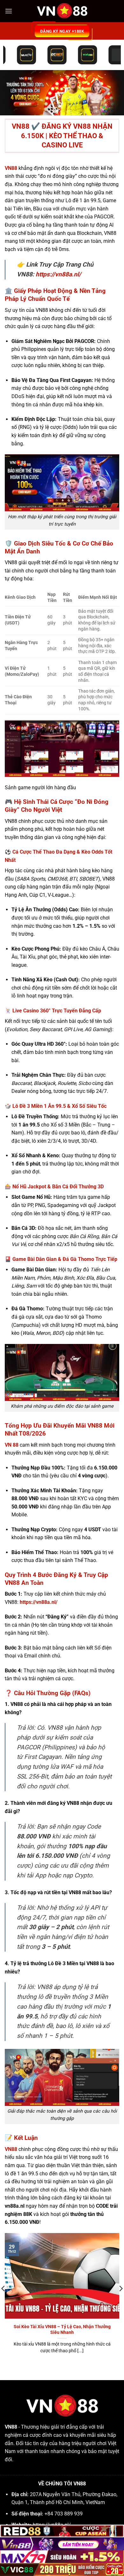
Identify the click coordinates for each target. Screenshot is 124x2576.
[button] (9, 11)
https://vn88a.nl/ (58, 274)
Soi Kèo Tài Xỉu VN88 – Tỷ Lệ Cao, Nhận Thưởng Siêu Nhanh (62, 2329)
